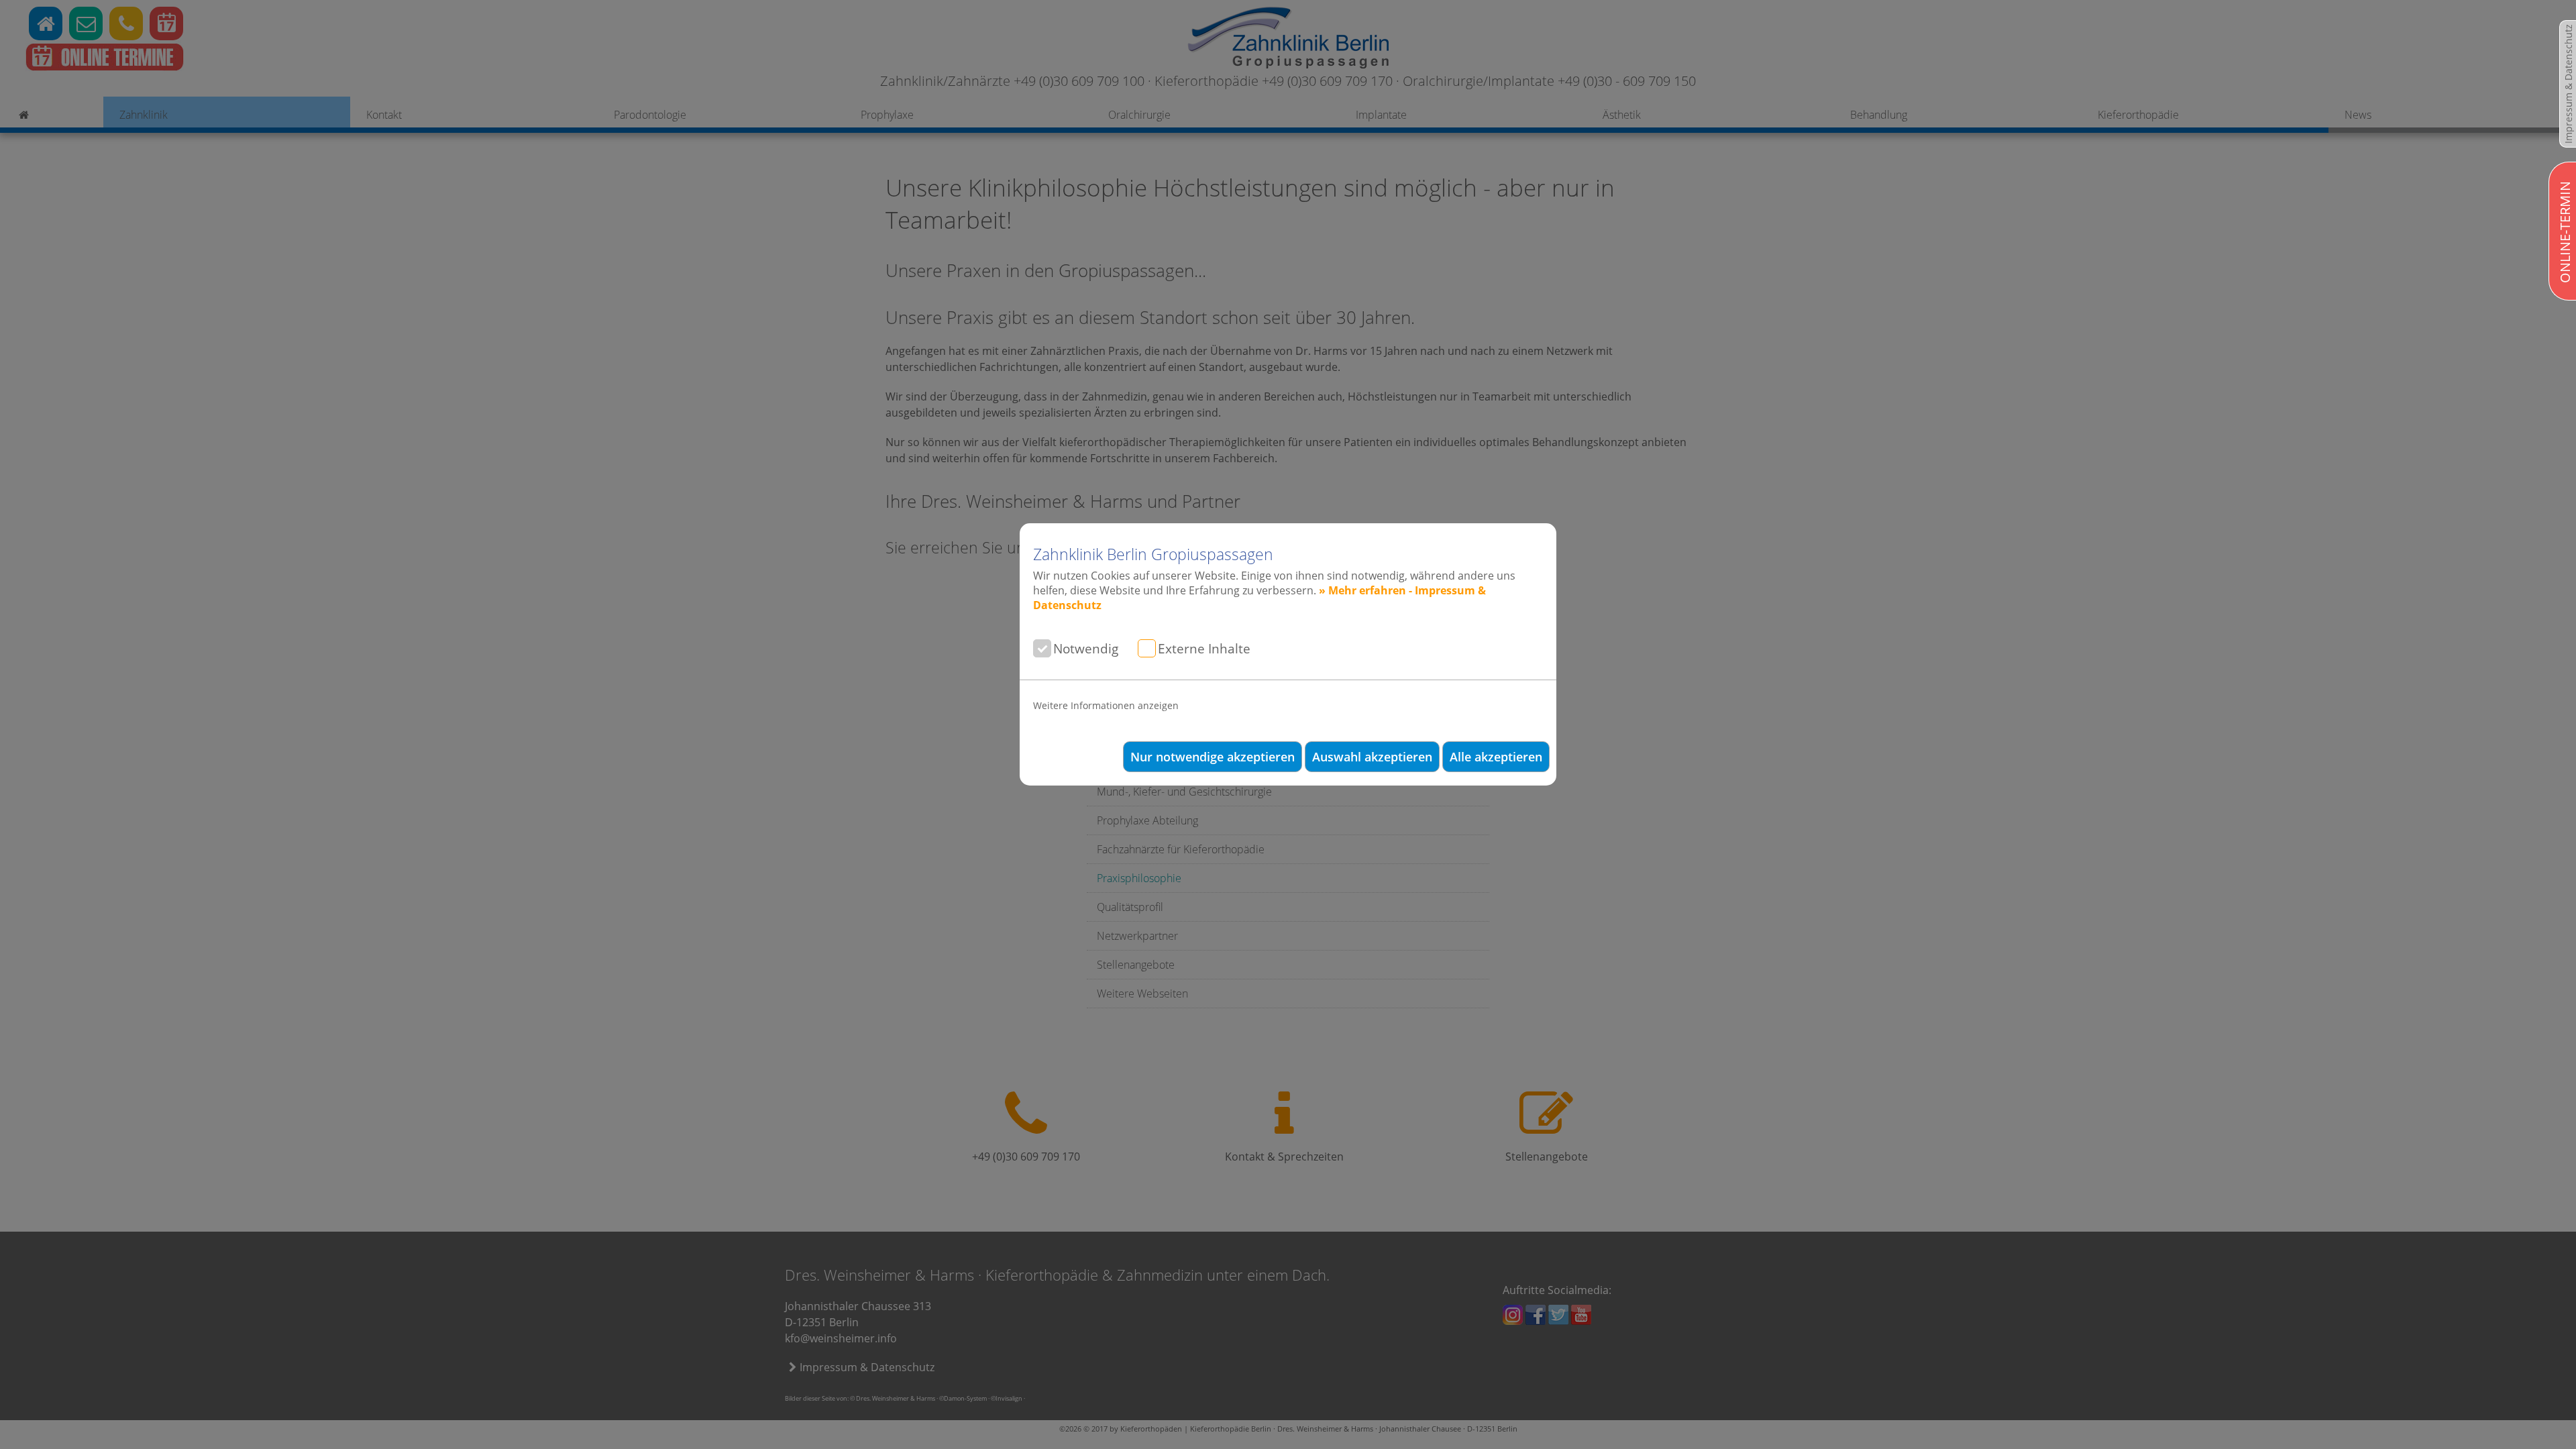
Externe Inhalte (1204, 648)
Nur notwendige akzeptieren (1213, 757)
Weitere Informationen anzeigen (1106, 705)
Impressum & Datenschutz (2568, 84)
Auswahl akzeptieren (1372, 757)
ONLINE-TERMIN (2565, 232)
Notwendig (1086, 648)
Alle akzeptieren (1496, 757)
